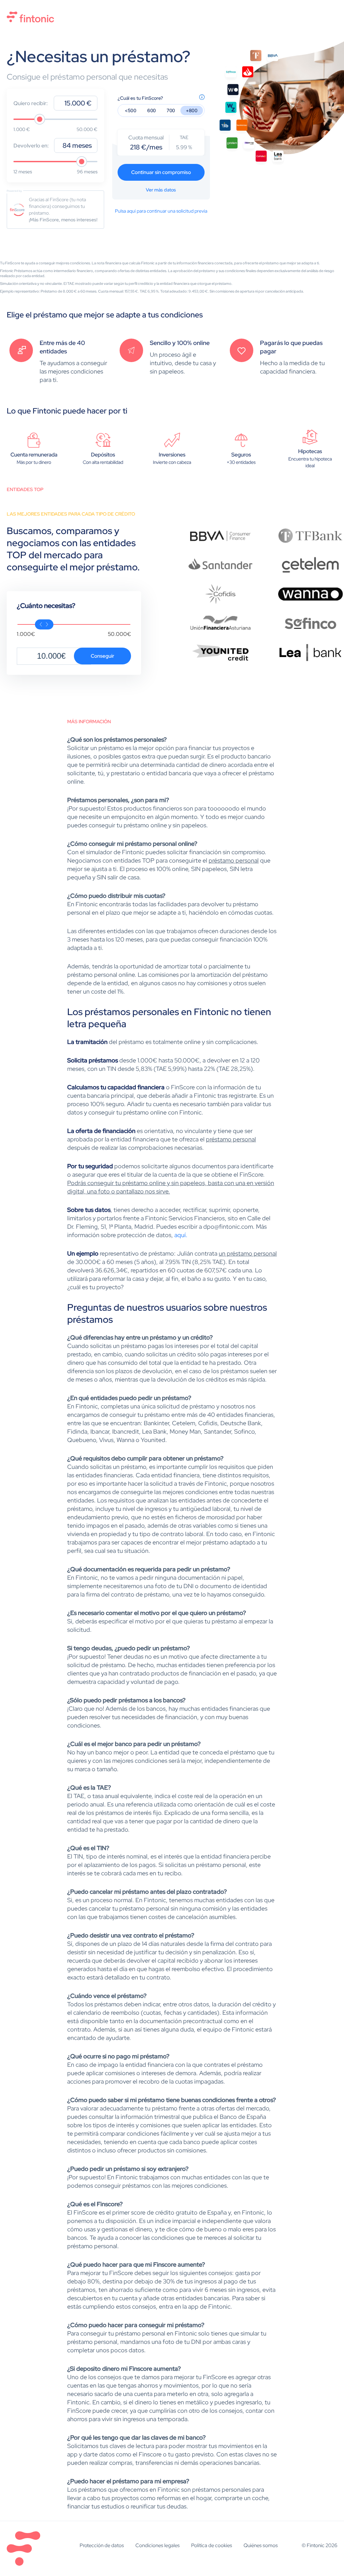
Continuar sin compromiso (161, 172)
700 (171, 110)
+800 (192, 110)
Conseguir (102, 656)
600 (152, 110)
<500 (131, 110)
